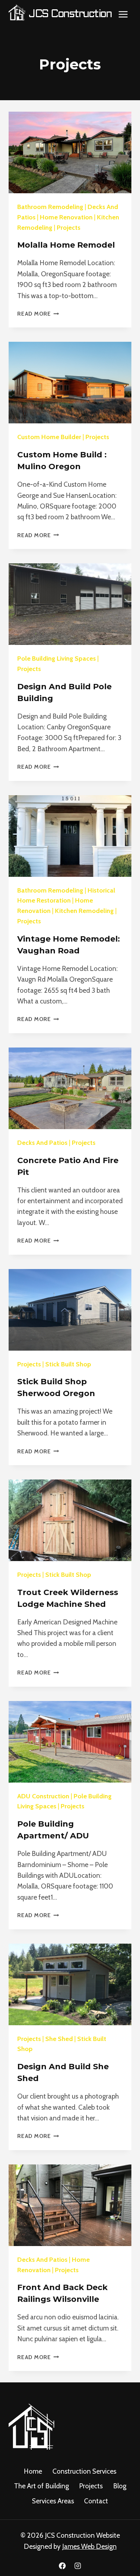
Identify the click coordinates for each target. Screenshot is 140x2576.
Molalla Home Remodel (66, 245)
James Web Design (89, 2546)
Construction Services (84, 2471)
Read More (38, 314)
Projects (69, 228)
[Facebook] (62, 2566)
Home (33, 2471)
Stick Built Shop (68, 1364)
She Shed (59, 2039)
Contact (96, 2501)
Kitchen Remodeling (84, 911)
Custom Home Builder (49, 437)
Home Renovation (66, 217)
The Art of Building (41, 2486)
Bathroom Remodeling (50, 207)
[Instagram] (78, 2566)
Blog (120, 2486)
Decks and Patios (42, 1143)
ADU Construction (43, 1796)
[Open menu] (123, 14)
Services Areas (53, 2501)
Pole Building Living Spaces (57, 658)
